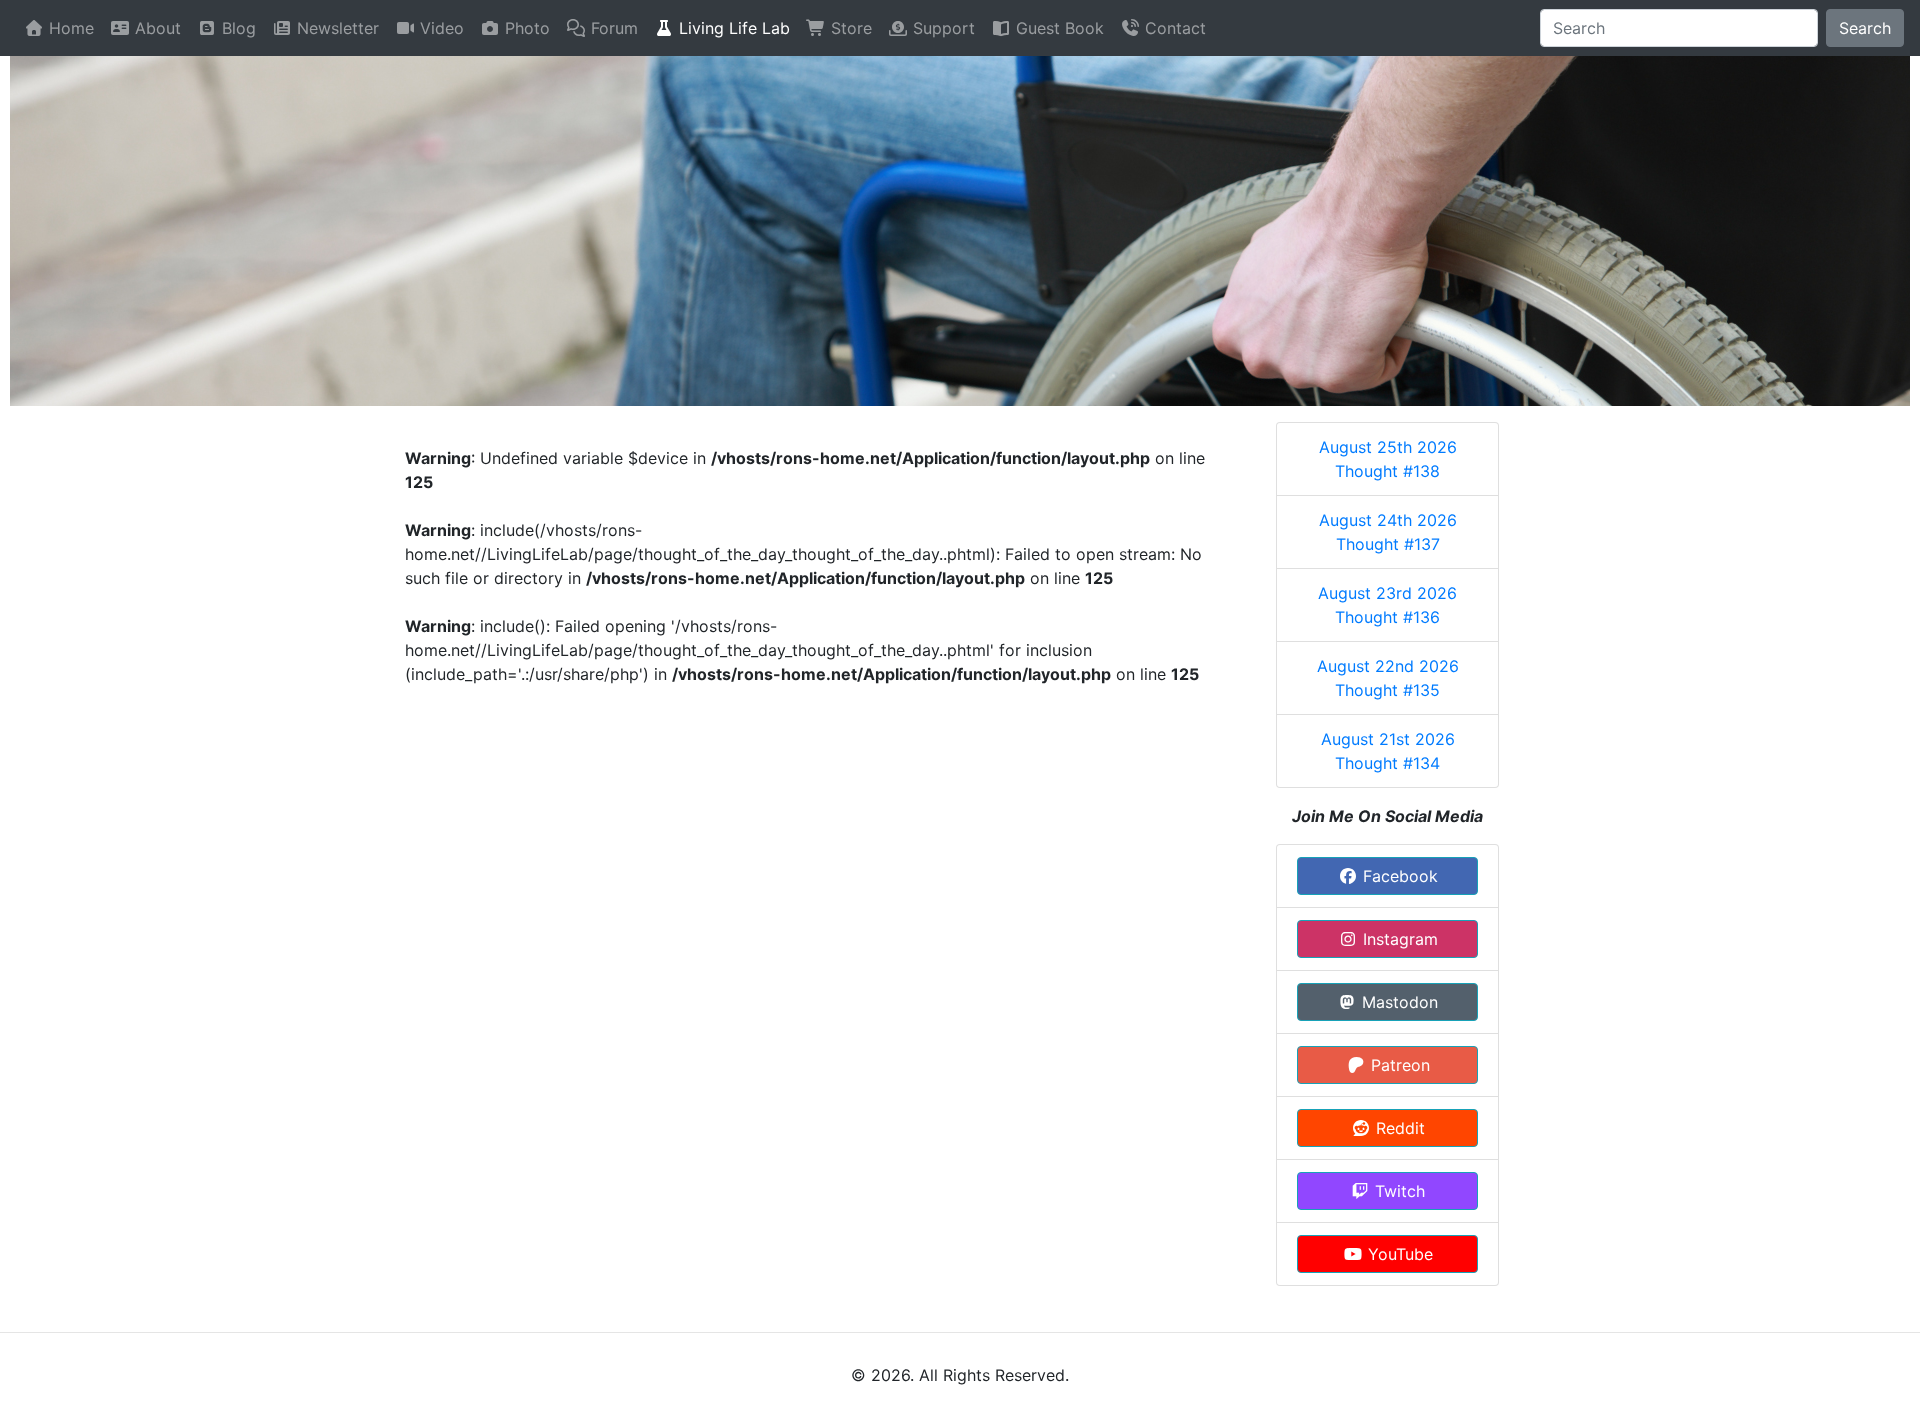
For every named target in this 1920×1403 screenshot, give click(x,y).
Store (849, 28)
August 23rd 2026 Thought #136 (1387, 605)
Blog (236, 28)
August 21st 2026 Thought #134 (1388, 751)
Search (1865, 28)
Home (69, 28)
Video (439, 28)
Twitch (1397, 1191)
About (155, 28)
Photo (525, 28)
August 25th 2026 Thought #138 (1388, 459)
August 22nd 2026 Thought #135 (1388, 678)
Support (941, 28)
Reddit (1398, 1128)
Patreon (1398, 1065)
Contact (1173, 28)
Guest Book (1057, 28)
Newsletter (335, 28)
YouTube (1398, 1254)
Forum (612, 28)
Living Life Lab (732, 28)
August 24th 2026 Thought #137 (1388, 532)
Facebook (1398, 876)
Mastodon (1397, 1002)
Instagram (1398, 939)
